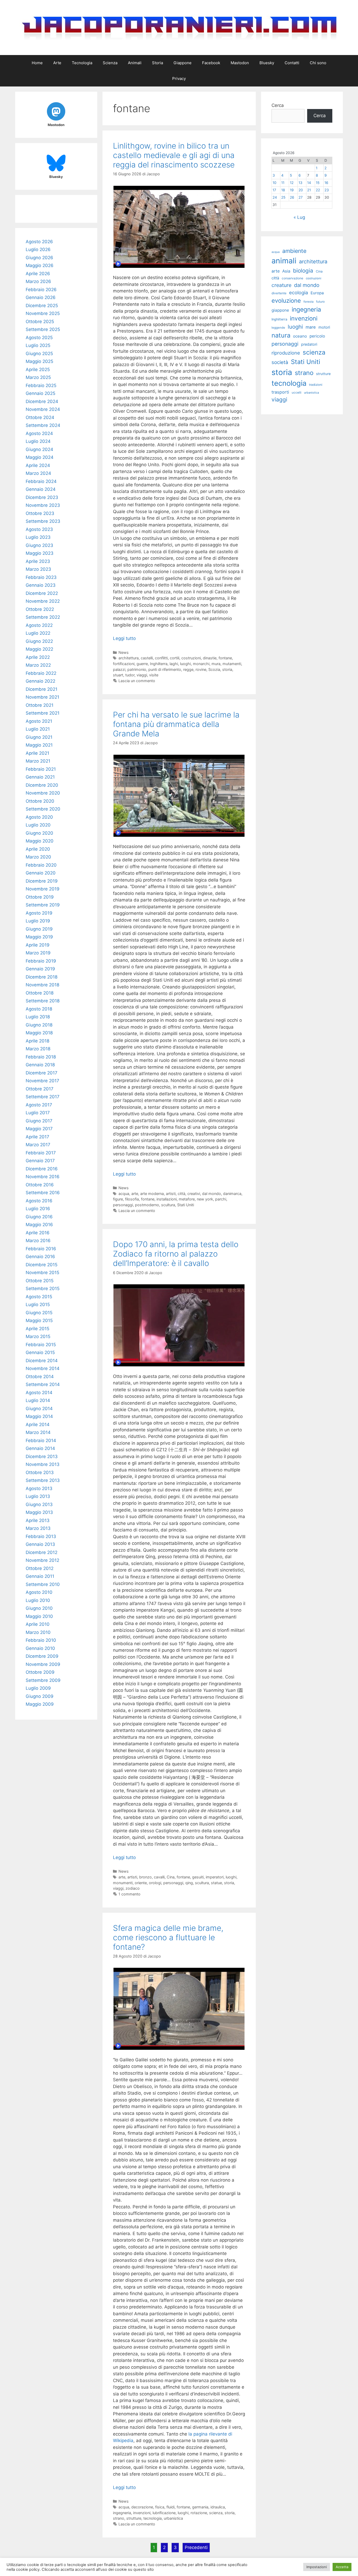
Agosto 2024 (39, 433)
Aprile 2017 (37, 1137)
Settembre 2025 (43, 329)
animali (284, 261)
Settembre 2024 (43, 425)
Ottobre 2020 (40, 801)
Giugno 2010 (39, 1608)
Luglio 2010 (38, 1600)
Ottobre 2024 (40, 417)
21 (309, 190)
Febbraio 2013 (41, 1536)
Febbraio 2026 (41, 290)
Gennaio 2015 (40, 1352)
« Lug (299, 217)
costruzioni (191, 658)
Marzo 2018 (38, 1049)
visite (154, 675)
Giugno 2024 (39, 449)
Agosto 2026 (39, 242)
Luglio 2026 (38, 249)
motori (324, 327)
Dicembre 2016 (42, 1169)
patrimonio (137, 669)
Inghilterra (159, 664)
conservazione (292, 278)
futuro (320, 302)
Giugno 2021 (39, 737)
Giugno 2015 (39, 1313)
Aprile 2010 (38, 1624)
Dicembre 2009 (42, 1656)
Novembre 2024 (43, 409)
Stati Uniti (186, 1205)
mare (311, 327)
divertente (279, 293)
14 (309, 183)
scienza (216, 2513)
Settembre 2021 (43, 713)
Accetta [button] (342, 2567)
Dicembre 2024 (42, 401)
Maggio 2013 (39, 1512)
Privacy (179, 78)
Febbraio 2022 (41, 673)
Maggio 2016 (39, 1225)
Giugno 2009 (40, 1696)
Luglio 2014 (38, 1400)
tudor (130, 675)
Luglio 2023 (38, 537)
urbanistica (173, 2518)
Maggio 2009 (40, 1704)
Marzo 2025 (38, 377)
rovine (201, 669)
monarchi (201, 664)
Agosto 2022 (39, 625)
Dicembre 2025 (42, 306)
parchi (221, 1199)
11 (283, 183)
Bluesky (267, 63)
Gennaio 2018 (40, 1065)
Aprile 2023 (38, 561)
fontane (225, 658)
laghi (174, 664)
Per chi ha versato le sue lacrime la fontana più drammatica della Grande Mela (176, 724)
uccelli (297, 393)
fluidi (170, 2507)
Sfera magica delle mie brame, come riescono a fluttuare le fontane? (168, 1937)
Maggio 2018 (39, 1033)
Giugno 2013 (39, 1504)
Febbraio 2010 (41, 1640)
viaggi (142, 675)
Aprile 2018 (37, 1041)
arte (135, 1194)
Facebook (211, 63)
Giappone (183, 63)
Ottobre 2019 (40, 897)
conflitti (161, 658)
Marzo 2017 (38, 1145)
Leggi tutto (124, 638)
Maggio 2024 (40, 457)
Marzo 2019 (38, 953)
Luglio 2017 (38, 1113)
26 (292, 197)
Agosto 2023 (39, 529)
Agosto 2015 (39, 1297)
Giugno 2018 (39, 1025)
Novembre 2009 (43, 1664)
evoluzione (286, 300)
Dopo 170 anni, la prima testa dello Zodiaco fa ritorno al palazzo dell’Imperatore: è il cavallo (176, 1254)
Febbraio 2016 (41, 1249)
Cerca (278, 105)
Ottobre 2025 (40, 322)
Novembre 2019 (43, 889)
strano (119, 2518)
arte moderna (152, 1194)
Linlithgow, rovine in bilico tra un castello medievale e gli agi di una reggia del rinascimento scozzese (174, 155)
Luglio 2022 (38, 633)
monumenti (123, 1883)
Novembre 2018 (42, 985)
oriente (141, 1883)
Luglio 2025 (38, 345)
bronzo (145, 1877)
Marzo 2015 (38, 1336)
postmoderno (147, 1205)
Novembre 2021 (42, 697)
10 (275, 183)
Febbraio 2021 (41, 769)
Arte (57, 63)
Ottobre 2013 (40, 1472)
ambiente (294, 251)
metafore (187, 1199)
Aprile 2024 (38, 465)
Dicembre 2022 (42, 593)
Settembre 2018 (43, 1001)
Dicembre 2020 (42, 785)
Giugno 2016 (39, 1217)
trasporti (280, 392)
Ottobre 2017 (40, 1089)
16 (326, 183)
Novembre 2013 (43, 1464)
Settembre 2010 (43, 1584)
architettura (129, 658)
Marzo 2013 (38, 1528)
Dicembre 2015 (42, 1265)
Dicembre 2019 (42, 881)
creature (281, 285)
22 (318, 190)
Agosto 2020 (39, 817)
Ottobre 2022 (40, 609)
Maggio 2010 (39, 1616)
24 (275, 197)
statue (216, 1883)
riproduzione (286, 353)
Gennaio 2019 (40, 969)
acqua (124, 1194)
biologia (303, 271)
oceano (300, 336)
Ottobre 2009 (40, 1672)
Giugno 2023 (39, 545)
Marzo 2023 (38, 569)
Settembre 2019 (43, 905)
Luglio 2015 (38, 1305)
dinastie (210, 658)
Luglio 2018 (38, 1017)
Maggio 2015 (39, 1320)
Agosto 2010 (39, 1592)
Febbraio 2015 (41, 1345)
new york (205, 1199)
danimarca (232, 1194)
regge (188, 669)
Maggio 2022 (39, 649)
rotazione (199, 2513)
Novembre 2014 (43, 1368)
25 (283, 197)
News (124, 652)
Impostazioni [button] (317, 2567)
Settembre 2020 (43, 809)
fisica (160, 2507)
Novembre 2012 (42, 1560)
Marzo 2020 (38, 857)
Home (37, 63)
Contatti (292, 63)
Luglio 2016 (38, 1209)
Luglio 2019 (38, 921)
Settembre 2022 (43, 617)
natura (281, 335)
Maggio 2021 (39, 745)
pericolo (317, 336)
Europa (317, 293)
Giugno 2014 (39, 1409)
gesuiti (198, 1877)
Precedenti (196, 2547)
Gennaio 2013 (40, 1544)
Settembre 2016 (43, 1193)
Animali (135, 63)
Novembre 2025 (43, 313)
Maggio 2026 (40, 265)
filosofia (132, 1199)
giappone (280, 310)
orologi (155, 1883)
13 (300, 183)
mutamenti (232, 664)
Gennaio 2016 (40, 1257)
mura (216, 664)
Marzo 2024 (38, 473)
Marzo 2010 (38, 1632)
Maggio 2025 (39, 361)
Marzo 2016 (38, 1241)
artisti (171, 1194)
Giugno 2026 (39, 258)
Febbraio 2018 (41, 1057)
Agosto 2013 (39, 1488)
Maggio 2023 (40, 553)
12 (292, 183)
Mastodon (240, 63)
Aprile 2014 (38, 1425)
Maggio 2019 (39, 937)
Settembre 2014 (43, 1384)
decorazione (142, 2507)
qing (189, 1883)
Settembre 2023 (43, 521)
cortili (175, 658)
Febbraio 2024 (41, 481)
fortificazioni (124, 664)
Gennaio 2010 (40, 1648)
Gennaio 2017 (40, 1161)
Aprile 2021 (37, 753)
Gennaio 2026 (41, 297)
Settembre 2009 (43, 1680)
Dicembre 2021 (42, 689)
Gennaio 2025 (40, 393)
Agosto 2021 (39, 721)
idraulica (218, 2507)
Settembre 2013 (43, 1480)
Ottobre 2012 (40, 1568)
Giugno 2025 (39, 354)
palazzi (119, 669)
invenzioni (142, 2513)
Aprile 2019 (38, 945)
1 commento (129, 1894)
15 (318, 183)
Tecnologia (82, 63)
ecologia (299, 292)
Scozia (214, 669)
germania (200, 2507)
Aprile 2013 (38, 1520)
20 (301, 190)
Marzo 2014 (38, 1432)
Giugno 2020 (39, 833)
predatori (309, 344)
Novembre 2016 (43, 1177)
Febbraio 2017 (41, 1153)
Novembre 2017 (42, 1081)
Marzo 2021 (38, 761)
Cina (171, 1877)
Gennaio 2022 (40, 681)
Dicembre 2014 (42, 1361)
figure (118, 1199)
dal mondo (211, 1194)
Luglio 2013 (38, 1496)
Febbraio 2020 (41, 865)
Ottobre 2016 (40, 1185)
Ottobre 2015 (40, 1281)
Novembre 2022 (43, 601)
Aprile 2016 (38, 1233)
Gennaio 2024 (41, 489)
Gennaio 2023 (41, 585)
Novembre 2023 (43, 505)
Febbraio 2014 (41, 1441)
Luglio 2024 (38, 441)
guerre (142, 664)
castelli (147, 658)
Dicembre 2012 (42, 1552)
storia (227, 669)
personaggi (123, 1205)
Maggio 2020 (40, 841)
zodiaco (133, 1888)
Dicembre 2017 (42, 1073)
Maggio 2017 (39, 1129)
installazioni (167, 1199)
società (280, 362)
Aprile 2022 (38, 657)
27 (301, 197)
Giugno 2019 (39, 929)
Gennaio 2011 (40, 1576)
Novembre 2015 (42, 1273)
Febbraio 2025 (41, 385)
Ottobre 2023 (40, 513)
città (181, 1194)
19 (292, 190)
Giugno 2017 (39, 1121)
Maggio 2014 (39, 1416)
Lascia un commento (137, 681)
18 (283, 190)
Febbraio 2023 (41, 577)
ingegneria (122, 2513)
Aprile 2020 (38, 849)
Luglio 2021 (38, 729)
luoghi (185, 664)
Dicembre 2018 (42, 977)
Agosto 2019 (39, 913)
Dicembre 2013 (42, 1457)
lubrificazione (164, 2513)
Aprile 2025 (38, 369)
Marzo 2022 (38, 665)
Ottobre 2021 (40, 705)
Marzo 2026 (38, 281)
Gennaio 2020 (41, 873)
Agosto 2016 (39, 1201)
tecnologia (153, 2518)
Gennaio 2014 (40, 1448)
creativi (194, 1194)
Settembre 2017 (43, 1097)
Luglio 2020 (38, 825)
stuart (118, 675)
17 (274, 190)
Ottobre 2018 (40, 993)
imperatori (215, 1877)
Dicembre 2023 (42, 497)
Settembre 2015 (43, 1289)
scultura (168, 1205)
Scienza (110, 63)
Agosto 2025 (39, 338)
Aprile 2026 (38, 274)
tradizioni (316, 385)
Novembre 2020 (43, 793)
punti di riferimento (165, 669)
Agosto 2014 (39, 1393)
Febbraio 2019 (41, 961)
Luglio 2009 (38, 1688)
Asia (286, 271)
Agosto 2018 (39, 1009)
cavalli (159, 1877)
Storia (158, 63)
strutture (134, 2518)
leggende (278, 328)
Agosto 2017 (39, 1105)
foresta (308, 302)
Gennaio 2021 (40, 777)
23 (327, 190)
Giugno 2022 (39, 641)
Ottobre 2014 (40, 1377)
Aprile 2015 (37, 1329)
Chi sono (318, 63)
